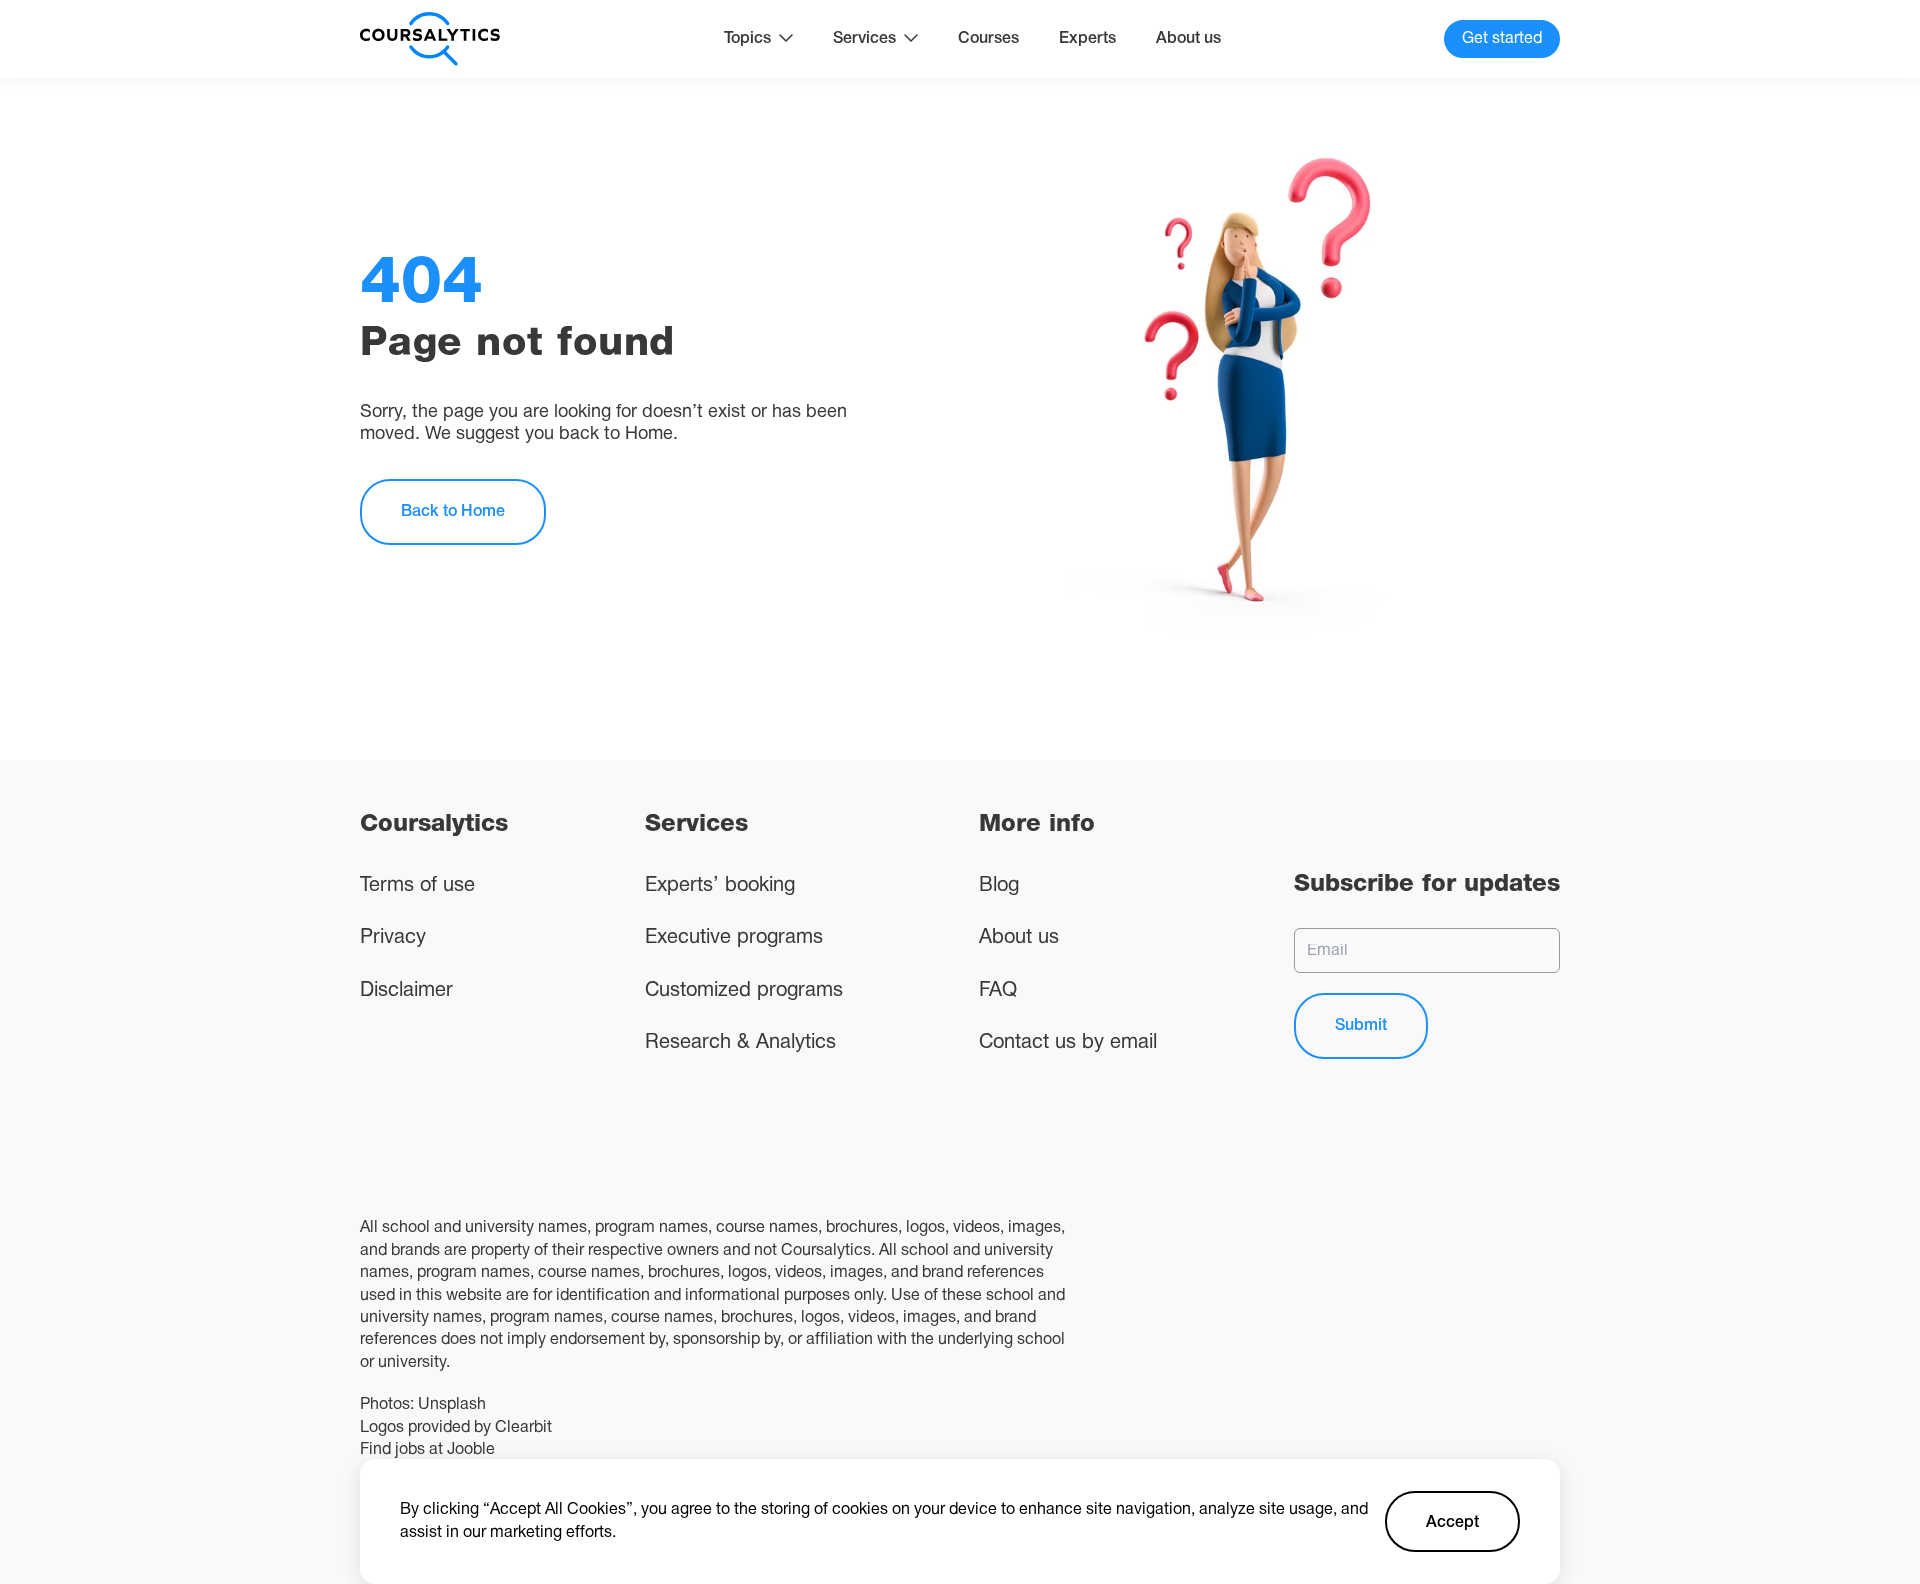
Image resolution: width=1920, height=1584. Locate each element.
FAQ (998, 991)
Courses (988, 39)
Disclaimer (406, 991)
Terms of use (417, 886)
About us (1188, 39)
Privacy (393, 938)
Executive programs (734, 938)
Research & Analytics (740, 1043)
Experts (1087, 39)
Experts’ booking (720, 886)
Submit (1361, 1026)
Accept (1452, 1523)
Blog (999, 886)
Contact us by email (1068, 1043)
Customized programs (744, 991)
